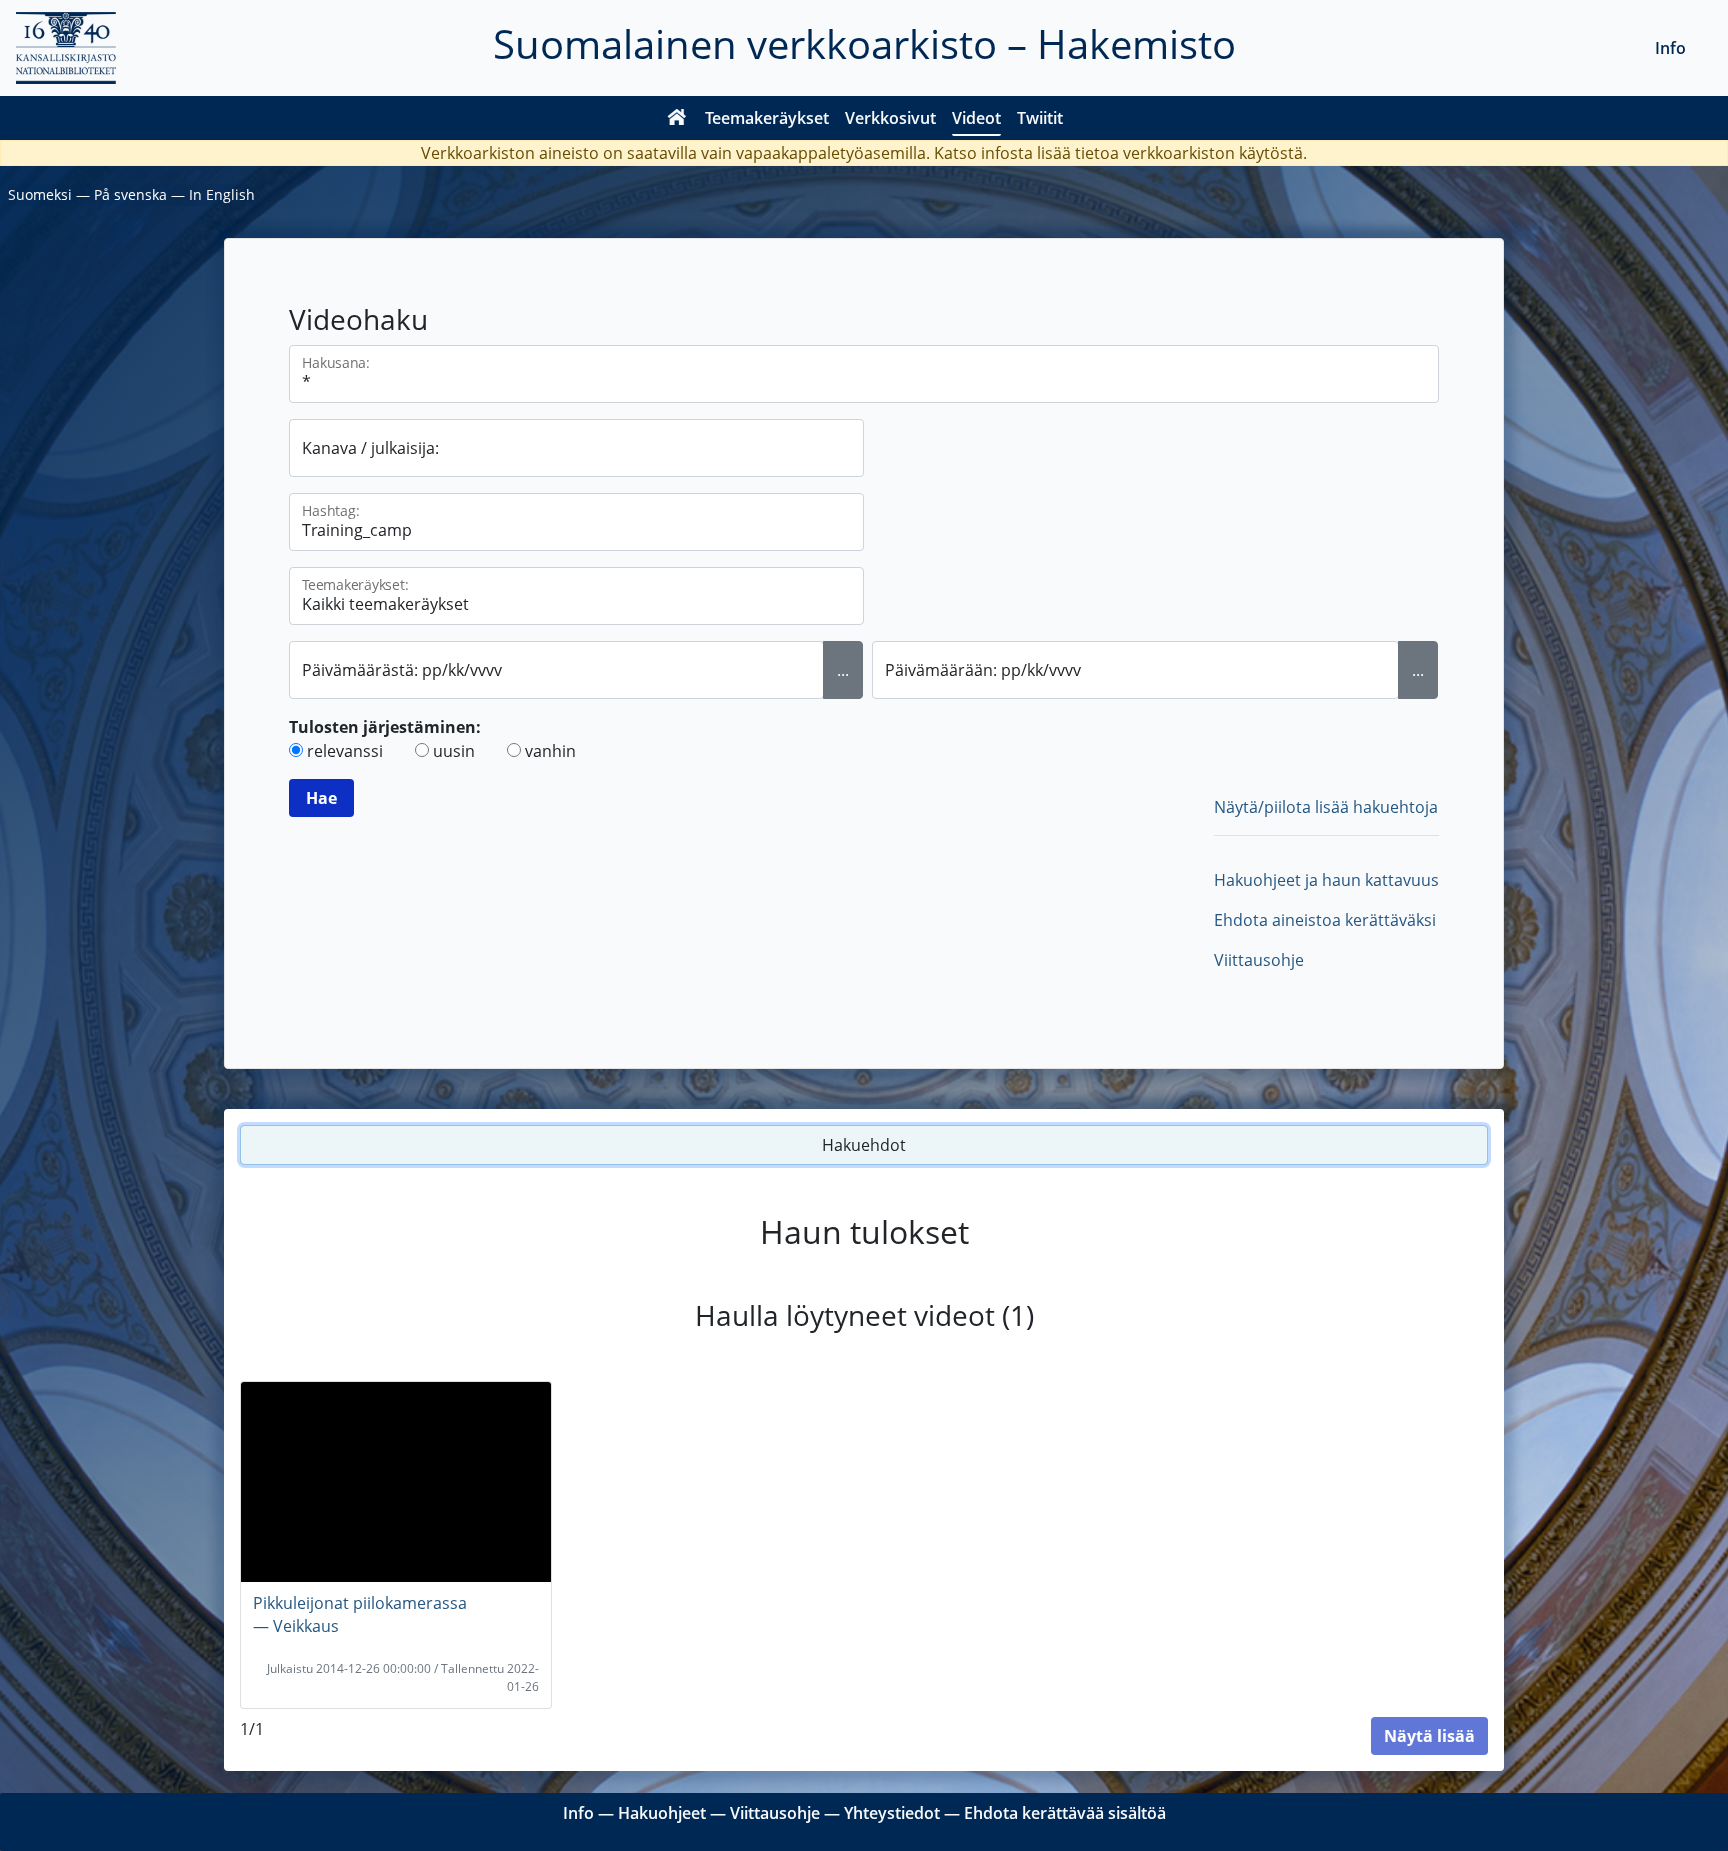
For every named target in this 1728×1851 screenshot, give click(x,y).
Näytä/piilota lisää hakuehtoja (1326, 807)
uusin (454, 751)
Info (1670, 48)
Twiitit (1040, 118)
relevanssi (345, 751)
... (843, 670)
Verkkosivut (890, 118)
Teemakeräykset (767, 118)
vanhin (550, 751)
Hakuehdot (864, 1145)
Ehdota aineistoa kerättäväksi (1325, 920)
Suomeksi (40, 194)
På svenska (130, 194)
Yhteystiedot (892, 1813)
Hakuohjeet (662, 1813)
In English (222, 194)
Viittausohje (1259, 960)
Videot (976, 118)
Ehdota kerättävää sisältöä (1065, 1813)
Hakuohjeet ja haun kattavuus (1326, 880)
